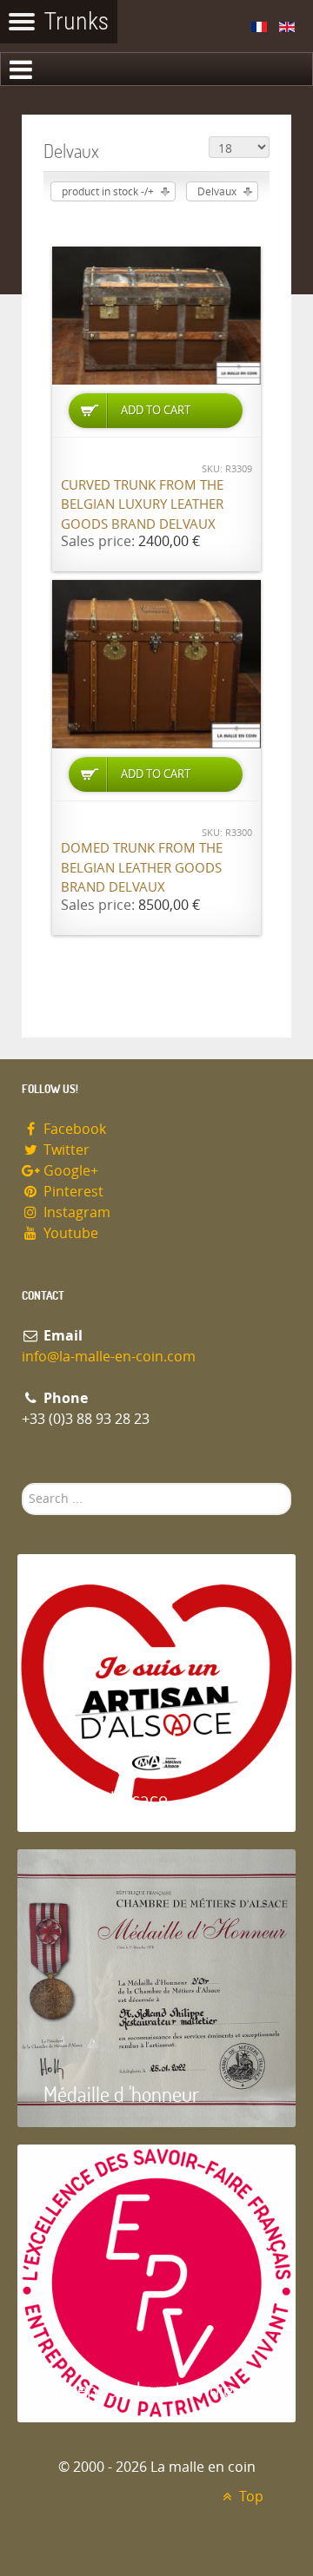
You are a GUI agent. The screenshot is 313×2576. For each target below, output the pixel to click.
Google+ (69, 1171)
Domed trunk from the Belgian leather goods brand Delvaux (142, 868)
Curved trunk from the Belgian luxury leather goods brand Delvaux (142, 505)
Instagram (75, 1212)
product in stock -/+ (108, 192)
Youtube (69, 1233)
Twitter (65, 1150)
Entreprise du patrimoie (138, 2389)
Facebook (73, 1129)
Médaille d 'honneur (121, 2094)
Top (250, 2497)
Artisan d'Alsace (106, 1799)
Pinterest (72, 1192)
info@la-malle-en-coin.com (109, 1357)
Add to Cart (156, 410)
